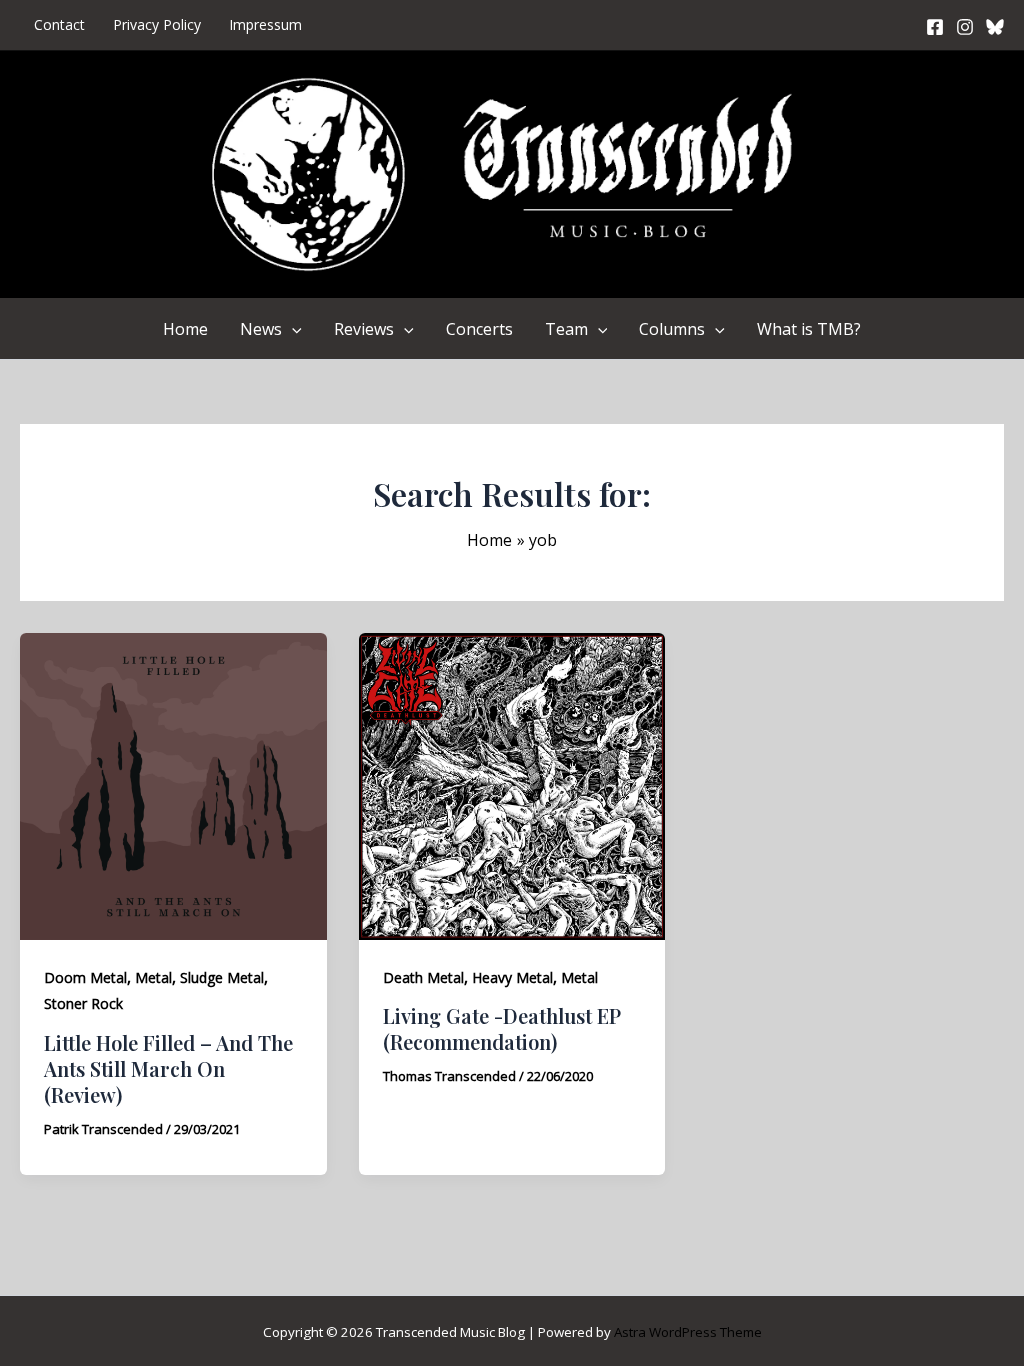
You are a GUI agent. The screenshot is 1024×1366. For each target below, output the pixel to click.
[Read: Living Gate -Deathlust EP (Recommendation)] (512, 785)
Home (185, 329)
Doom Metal (85, 977)
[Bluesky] (995, 27)
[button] (292, 329)
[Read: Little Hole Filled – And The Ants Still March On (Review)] (173, 785)
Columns (672, 329)
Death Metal (423, 977)
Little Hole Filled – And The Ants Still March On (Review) (168, 1068)
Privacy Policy (157, 24)
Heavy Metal (512, 977)
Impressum (265, 24)
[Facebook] (935, 27)
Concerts (479, 329)
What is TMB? (809, 329)
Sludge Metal (222, 977)
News (261, 329)
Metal (153, 977)
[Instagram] (965, 27)
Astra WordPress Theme (688, 1332)
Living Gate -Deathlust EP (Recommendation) (501, 1028)
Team (566, 329)
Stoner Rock (83, 1003)
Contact (59, 24)
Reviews (364, 329)
